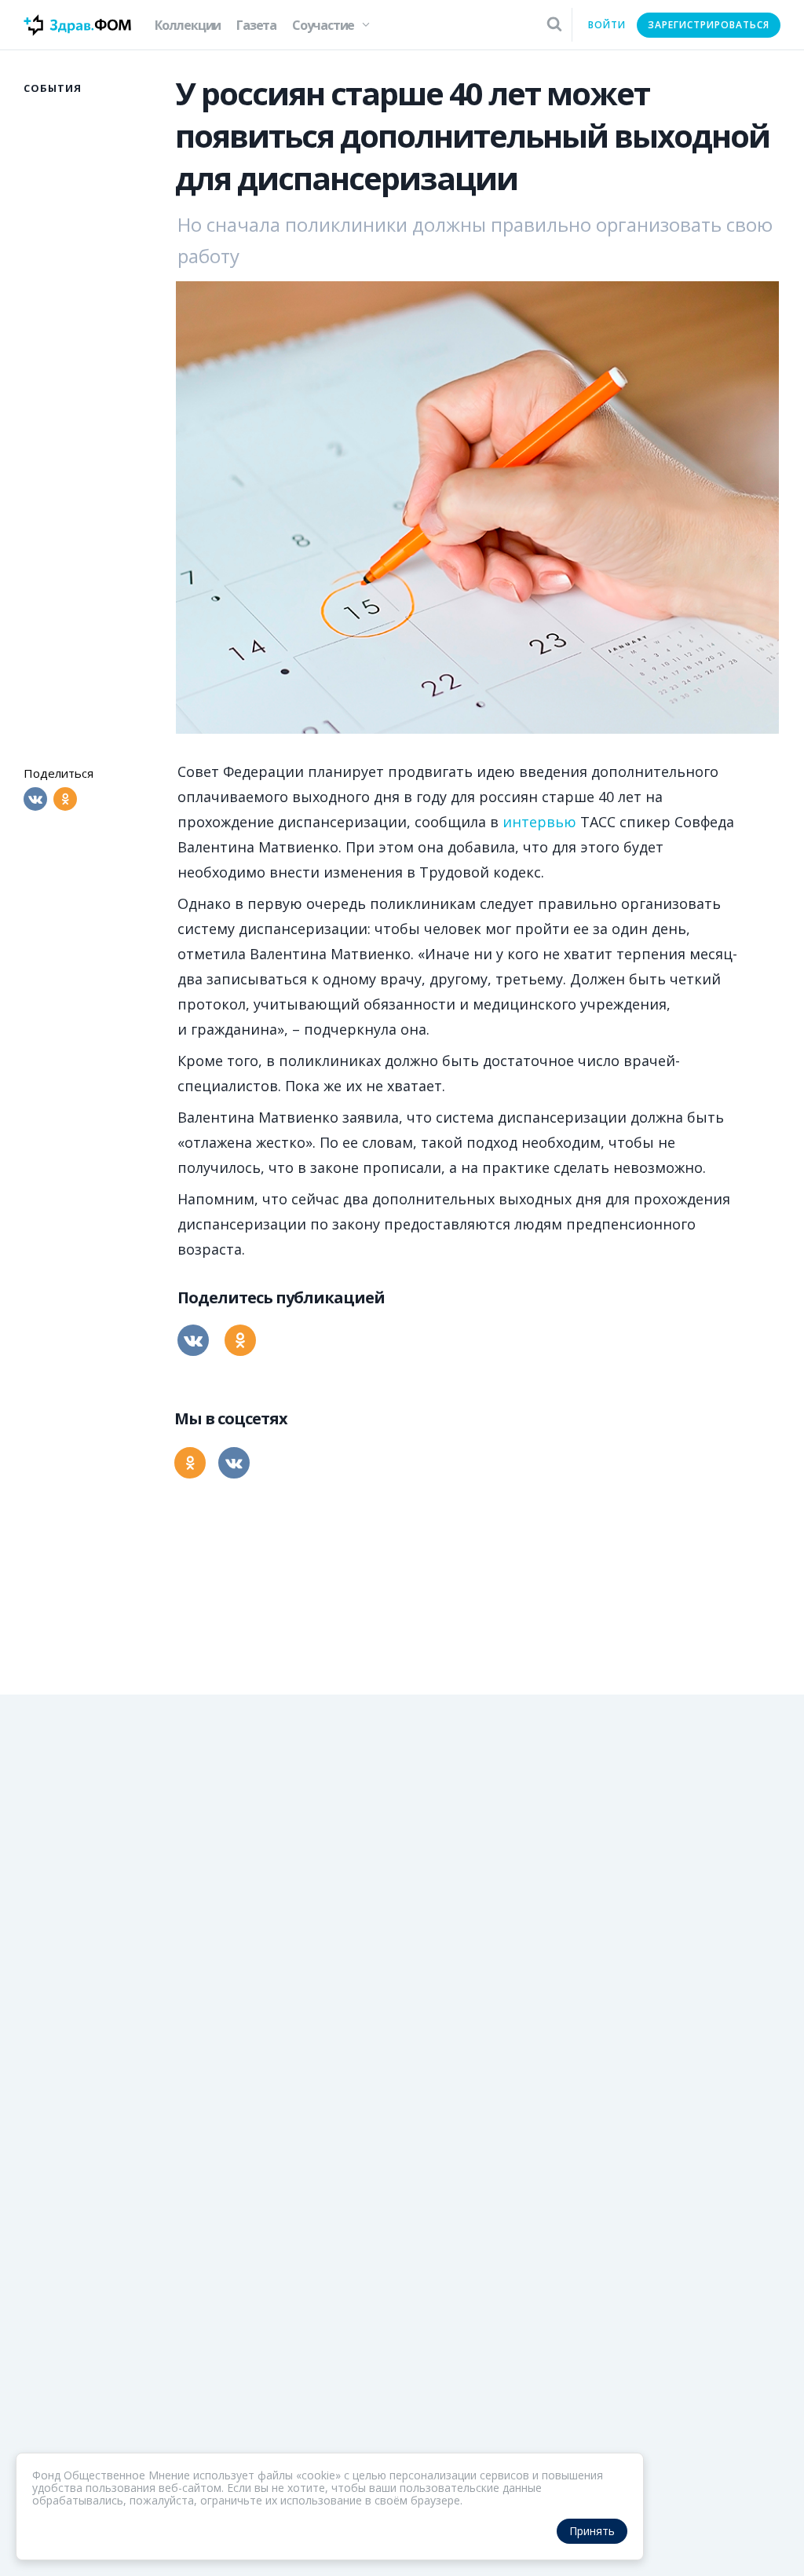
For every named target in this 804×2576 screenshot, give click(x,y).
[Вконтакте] (35, 799)
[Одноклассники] (65, 799)
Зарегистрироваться (709, 25)
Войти (607, 25)
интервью (539, 822)
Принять (592, 2531)
